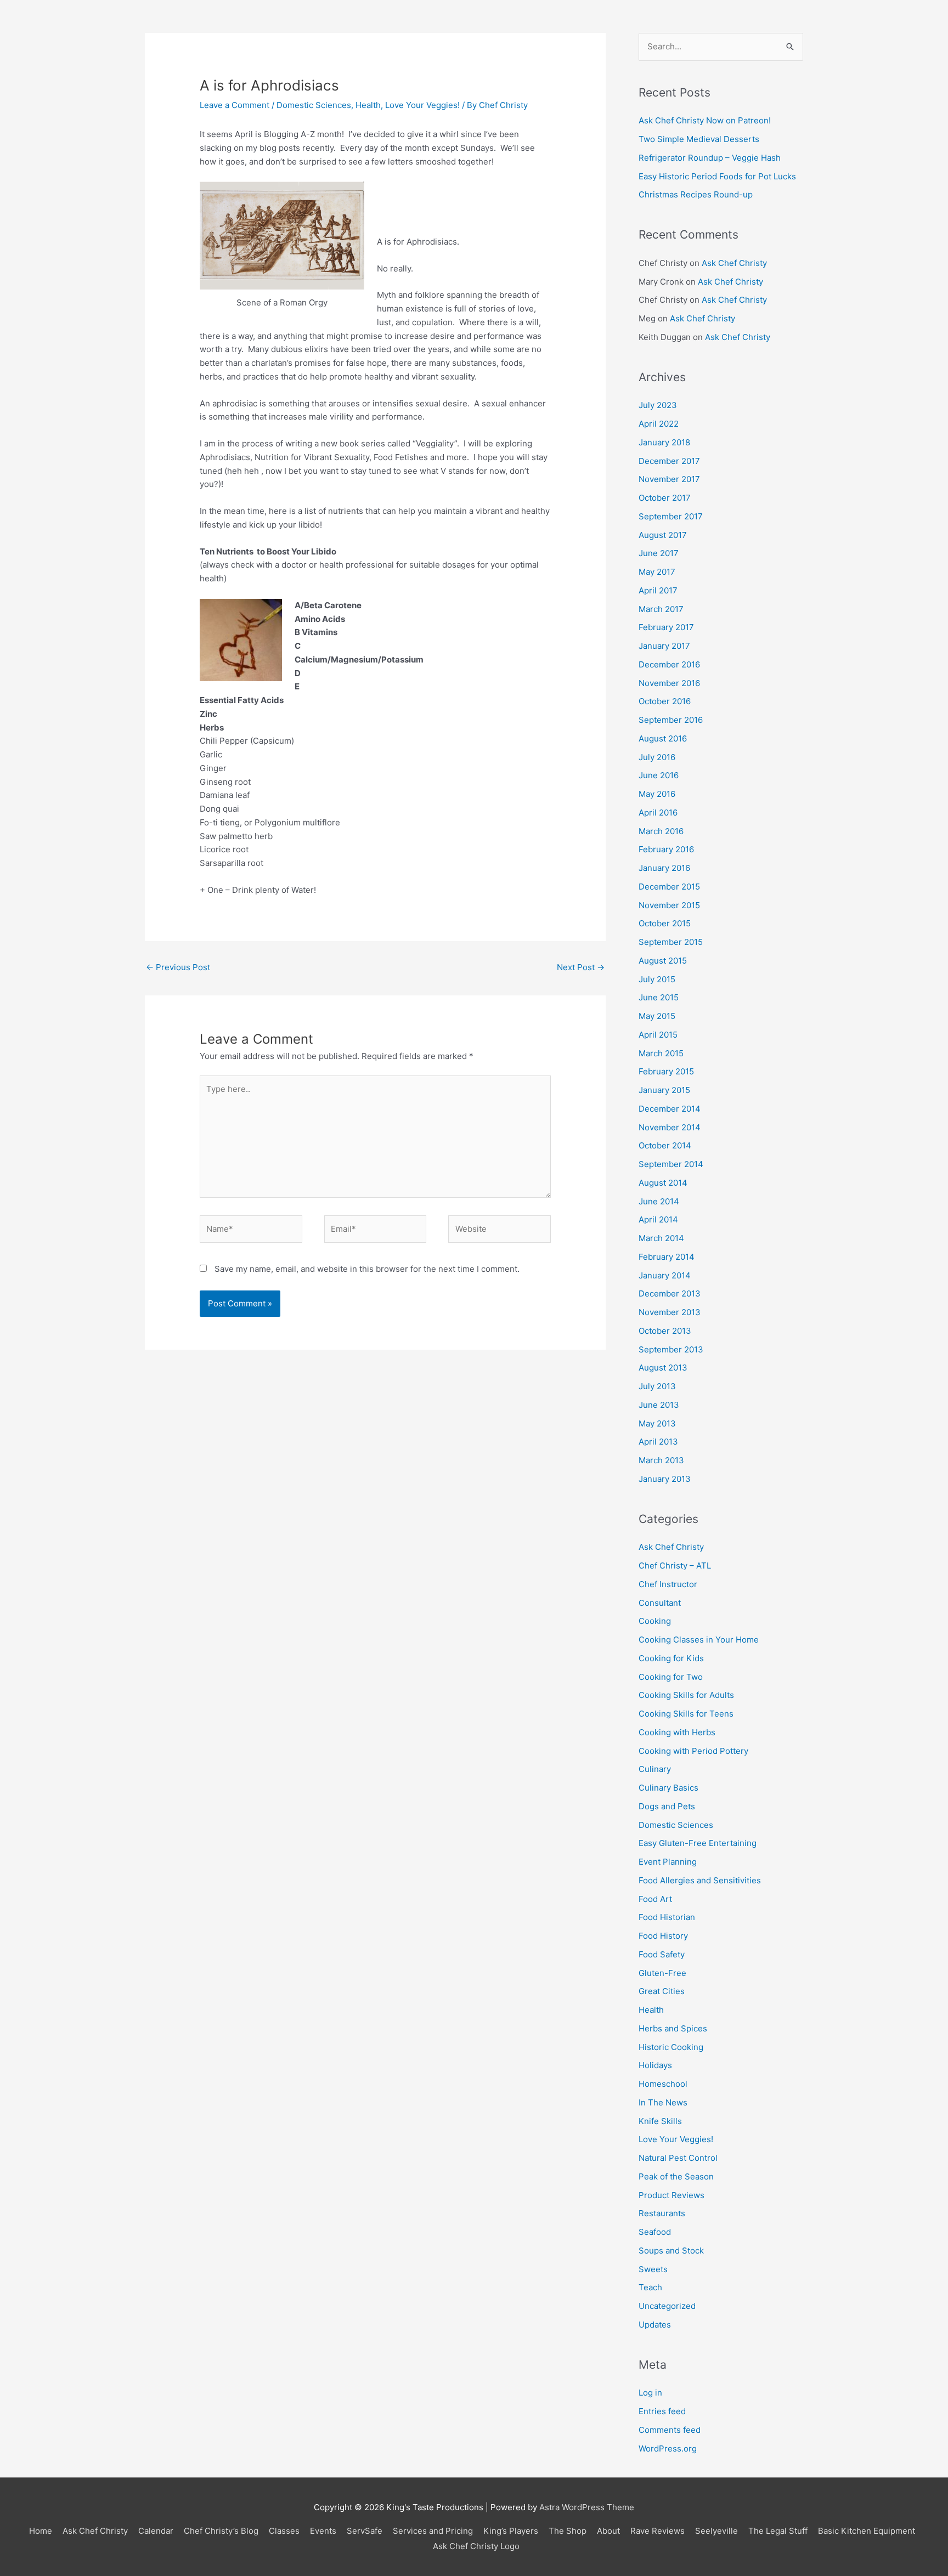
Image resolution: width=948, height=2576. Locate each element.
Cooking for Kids (671, 1658)
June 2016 (659, 775)
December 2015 (669, 887)
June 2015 (659, 997)
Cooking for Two (671, 1677)
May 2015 (657, 1016)
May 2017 (657, 572)
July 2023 (658, 405)
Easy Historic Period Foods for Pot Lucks (717, 176)
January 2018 (664, 442)
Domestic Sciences (314, 105)
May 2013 (657, 1423)
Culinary (655, 1769)
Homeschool (663, 2084)
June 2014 (659, 1201)
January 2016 (664, 868)
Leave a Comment (235, 105)
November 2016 (669, 683)
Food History (663, 1936)
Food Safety (662, 1954)
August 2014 (663, 1183)
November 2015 (669, 905)
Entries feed (662, 2411)
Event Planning (668, 1862)
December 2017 (669, 461)
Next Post (581, 967)
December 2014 (670, 1109)
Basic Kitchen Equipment (867, 2531)
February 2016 (666, 849)
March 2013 (661, 1460)
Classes (284, 2531)
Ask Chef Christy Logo (476, 2546)
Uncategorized (667, 2306)
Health (368, 105)
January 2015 (664, 1090)
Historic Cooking (671, 2047)
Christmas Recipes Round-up (696, 194)
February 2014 (667, 1257)
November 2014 (670, 1127)
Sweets (653, 2269)
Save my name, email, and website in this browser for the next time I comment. (367, 1269)
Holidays (655, 2065)
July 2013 (657, 1386)
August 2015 (663, 961)
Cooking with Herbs (677, 1732)
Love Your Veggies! (422, 105)
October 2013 (665, 1331)
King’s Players (511, 2531)
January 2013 (665, 1479)
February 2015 (666, 1071)
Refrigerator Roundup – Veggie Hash (710, 158)
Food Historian (667, 1917)
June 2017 (659, 553)
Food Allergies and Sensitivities (700, 1880)
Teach (650, 2287)
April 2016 (658, 813)
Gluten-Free (662, 1973)
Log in (650, 2393)
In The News (663, 2102)
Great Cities (662, 1991)
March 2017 (661, 609)
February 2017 (666, 627)
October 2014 (665, 1145)
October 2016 (665, 701)
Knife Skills (660, 2121)
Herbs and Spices (673, 2028)
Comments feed (670, 2430)
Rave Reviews (658, 2531)
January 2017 (664, 646)
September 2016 (671, 720)
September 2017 (671, 516)
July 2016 (657, 757)
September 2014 (671, 1164)
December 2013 (670, 1293)
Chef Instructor (668, 1584)
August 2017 (663, 535)
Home (41, 2531)
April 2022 (659, 424)
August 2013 (663, 1368)
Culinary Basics (668, 1788)
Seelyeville (716, 2531)
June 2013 (659, 1405)
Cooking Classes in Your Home (699, 1640)
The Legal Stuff (778, 2531)
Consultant (660, 1603)
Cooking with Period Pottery (693, 1751)
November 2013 (670, 1312)
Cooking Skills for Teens (686, 1714)
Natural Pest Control (678, 2158)
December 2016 (669, 664)
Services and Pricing (433, 2531)
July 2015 (657, 979)
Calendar (156, 2531)
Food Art (655, 1899)
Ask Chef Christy (734, 263)
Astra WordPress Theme (587, 2507)
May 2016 (657, 794)
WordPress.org (668, 2448)
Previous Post (178, 967)
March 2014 (661, 1238)
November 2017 (669, 479)
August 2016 (663, 738)
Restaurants (662, 2213)
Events (323, 2531)
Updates (655, 2325)
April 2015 (658, 1035)
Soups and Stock (671, 2251)
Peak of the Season (676, 2176)
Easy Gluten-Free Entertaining (698, 1843)
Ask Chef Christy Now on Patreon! (705, 120)
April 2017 (658, 590)
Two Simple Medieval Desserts (699, 139)
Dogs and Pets (667, 1806)
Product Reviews (672, 2195)
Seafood (655, 2232)
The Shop (568, 2531)
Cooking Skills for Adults (686, 1695)
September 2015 (671, 942)
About (608, 2531)
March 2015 (661, 1053)
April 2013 (658, 1442)
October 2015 (665, 923)
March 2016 (661, 831)
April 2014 (658, 1219)
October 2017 (665, 498)
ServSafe (365, 2531)
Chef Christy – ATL (675, 1566)
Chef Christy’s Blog (221, 2531)
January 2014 (665, 1275)
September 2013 (671, 1349)
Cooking (655, 1621)
